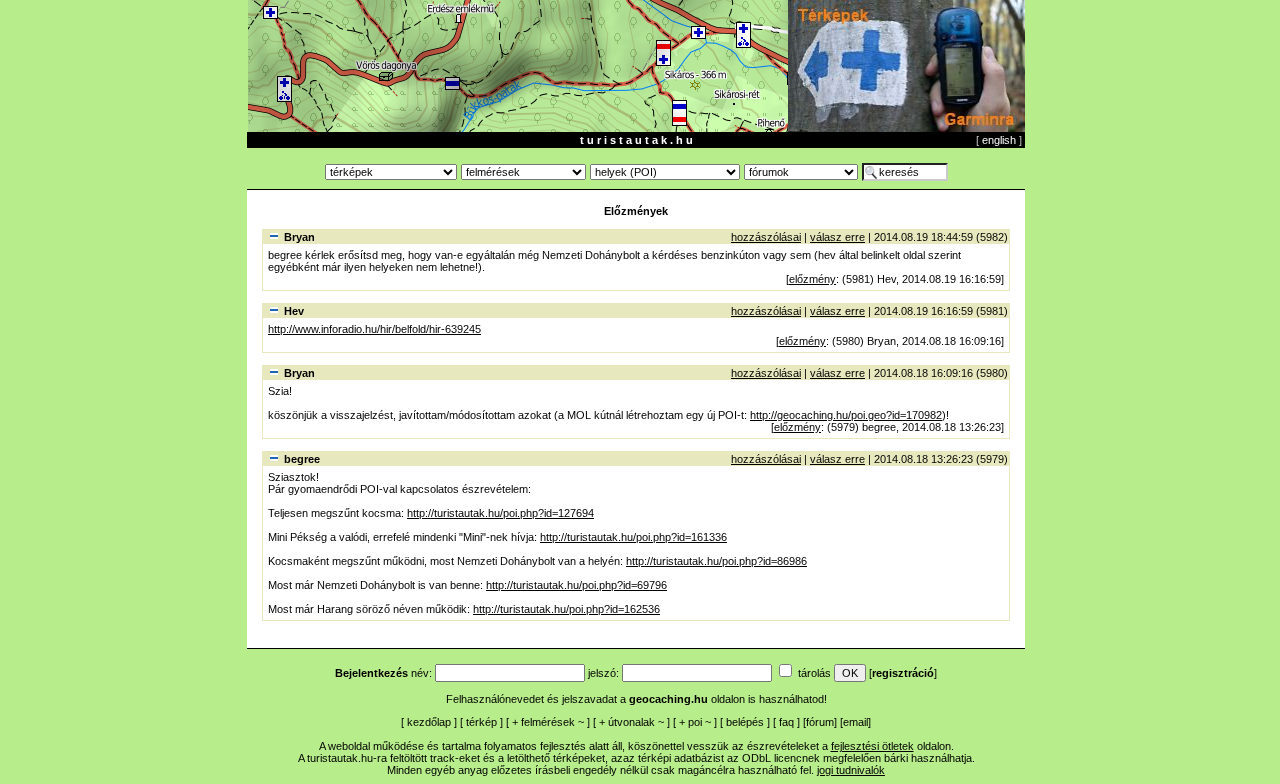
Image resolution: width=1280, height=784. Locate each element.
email (855, 722)
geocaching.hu (668, 699)
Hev (294, 311)
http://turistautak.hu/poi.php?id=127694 (500, 513)
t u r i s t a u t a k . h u (636, 140)
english (999, 140)
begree (302, 459)
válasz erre (837, 237)
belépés (745, 722)
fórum (820, 722)
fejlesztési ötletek (872, 746)
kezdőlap (429, 722)
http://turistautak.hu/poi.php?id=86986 (716, 561)
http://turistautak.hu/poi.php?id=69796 (576, 585)
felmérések (548, 722)
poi (695, 722)
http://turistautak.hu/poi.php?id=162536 (566, 609)
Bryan (299, 237)
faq (786, 722)
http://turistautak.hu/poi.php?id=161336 (633, 537)
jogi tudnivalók (851, 770)
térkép (481, 722)
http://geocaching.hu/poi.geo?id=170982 (846, 415)
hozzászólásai (766, 237)
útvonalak (631, 722)
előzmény (812, 279)
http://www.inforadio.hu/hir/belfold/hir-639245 (374, 329)
